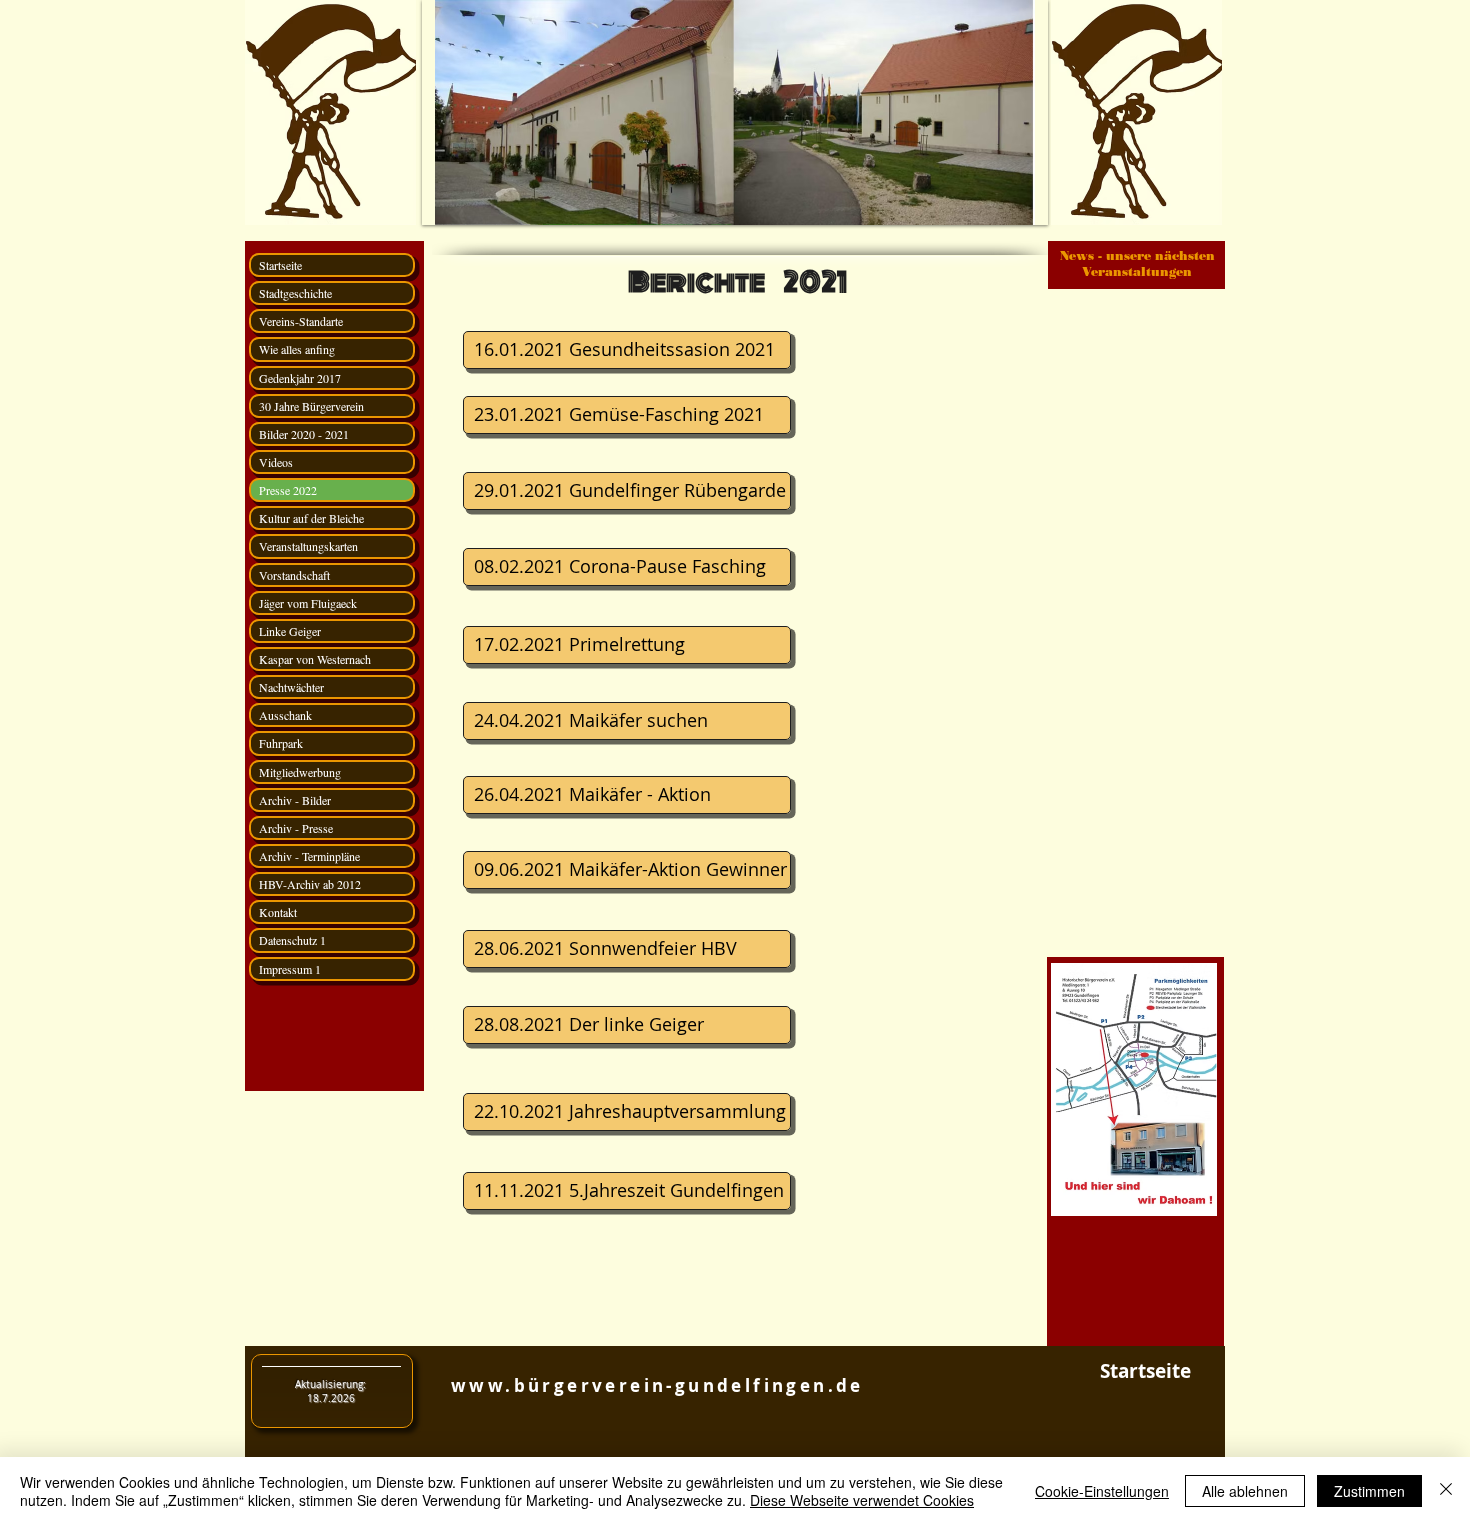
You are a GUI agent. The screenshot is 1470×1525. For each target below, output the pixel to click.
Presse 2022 (288, 490)
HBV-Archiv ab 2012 (310, 884)
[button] (735, 112)
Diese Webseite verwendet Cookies (862, 1500)
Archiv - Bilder (295, 800)
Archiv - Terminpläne (309, 856)
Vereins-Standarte (301, 321)
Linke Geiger (290, 631)
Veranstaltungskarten (308, 546)
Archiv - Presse (296, 828)
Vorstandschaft (294, 575)
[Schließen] (1446, 1491)
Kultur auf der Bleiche (311, 518)
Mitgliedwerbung (300, 772)
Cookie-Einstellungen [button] (1102, 1491)
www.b (489, 1385)
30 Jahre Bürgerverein (311, 406)
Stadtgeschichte (295, 293)
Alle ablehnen (1245, 1491)
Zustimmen (1369, 1491)
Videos (276, 462)
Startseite (280, 265)
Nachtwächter (291, 687)
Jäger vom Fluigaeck (308, 603)
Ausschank (285, 715)
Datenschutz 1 (292, 940)
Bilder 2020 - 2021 (304, 434)
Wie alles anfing (297, 349)
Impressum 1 (290, 969)
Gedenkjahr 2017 (300, 378)
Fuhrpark (281, 743)
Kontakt (278, 912)
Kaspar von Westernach (315, 659)
